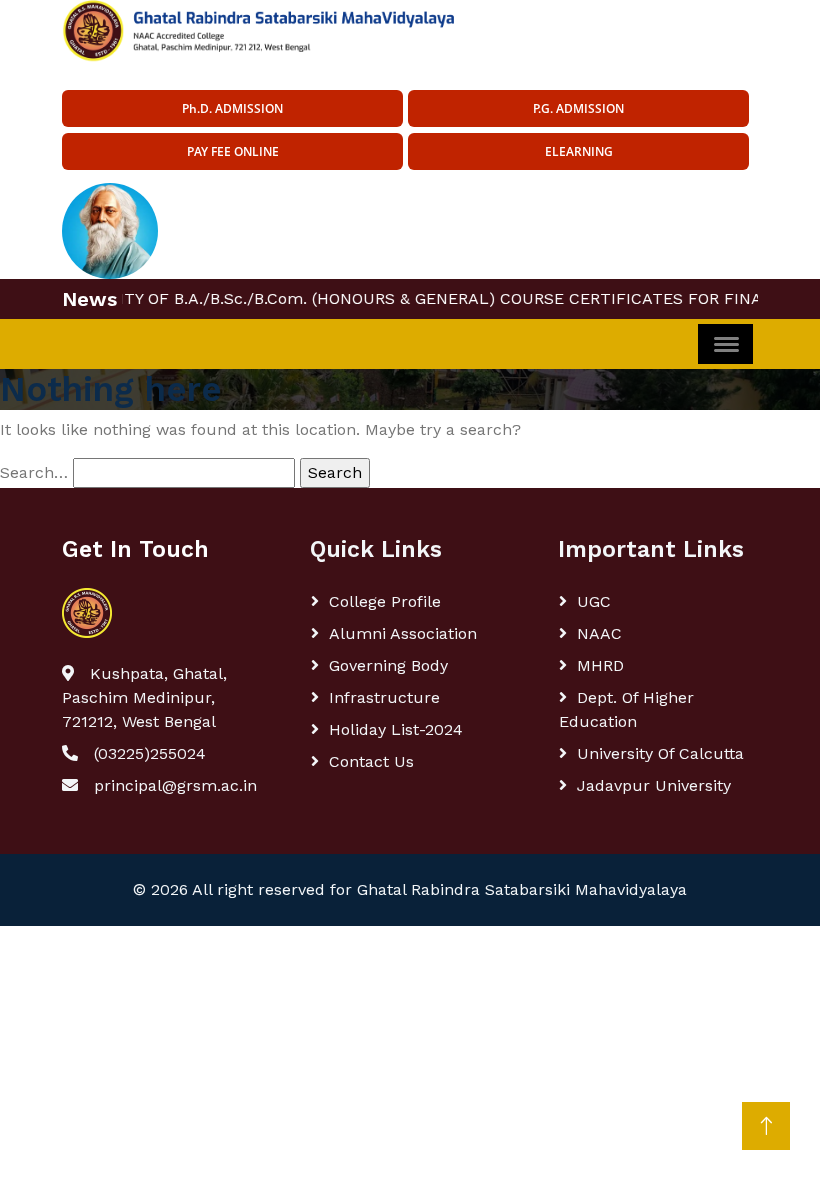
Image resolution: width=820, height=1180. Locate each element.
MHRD (600, 665)
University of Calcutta (660, 753)
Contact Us (371, 761)
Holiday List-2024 (396, 729)
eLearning (579, 151)
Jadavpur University (654, 785)
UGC (594, 601)
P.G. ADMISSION (578, 108)
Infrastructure (384, 697)
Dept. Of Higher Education (626, 709)
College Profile (385, 601)
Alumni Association (403, 633)
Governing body (388, 665)
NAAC (599, 633)
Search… (34, 472)
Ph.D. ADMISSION (232, 108)
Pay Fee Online (233, 151)
